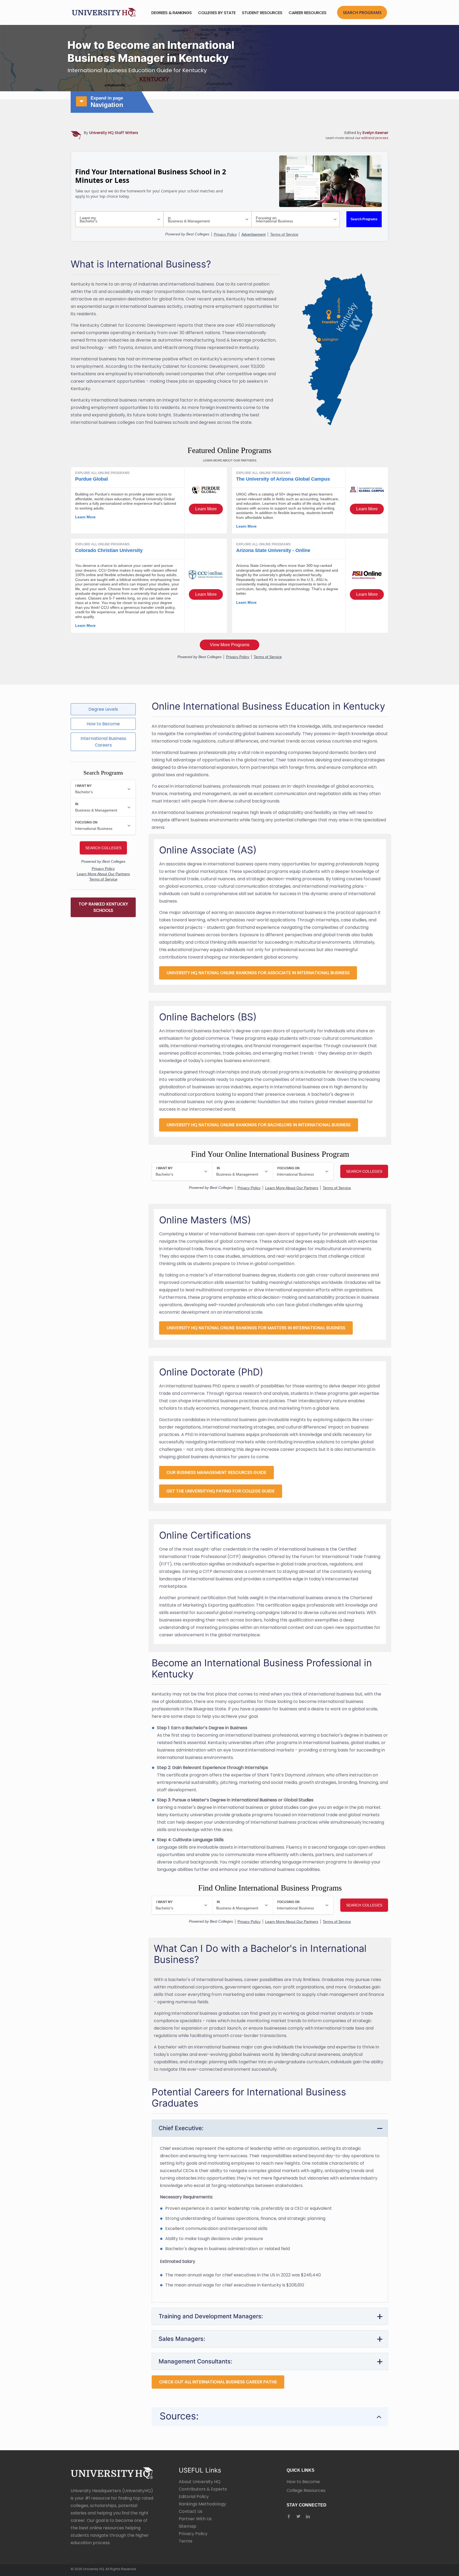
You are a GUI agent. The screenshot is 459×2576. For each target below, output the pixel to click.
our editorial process (372, 138)
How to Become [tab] (103, 724)
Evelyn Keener (375, 133)
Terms (186, 2541)
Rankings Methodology (202, 2504)
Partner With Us (195, 2519)
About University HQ (200, 2482)
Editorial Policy (194, 2497)
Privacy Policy (193, 2534)
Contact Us (191, 2511)
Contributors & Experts (203, 2489)
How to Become (303, 2482)
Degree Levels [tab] (103, 709)
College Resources (306, 2490)
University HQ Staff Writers (114, 133)
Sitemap (188, 2526)
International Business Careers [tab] (103, 742)
